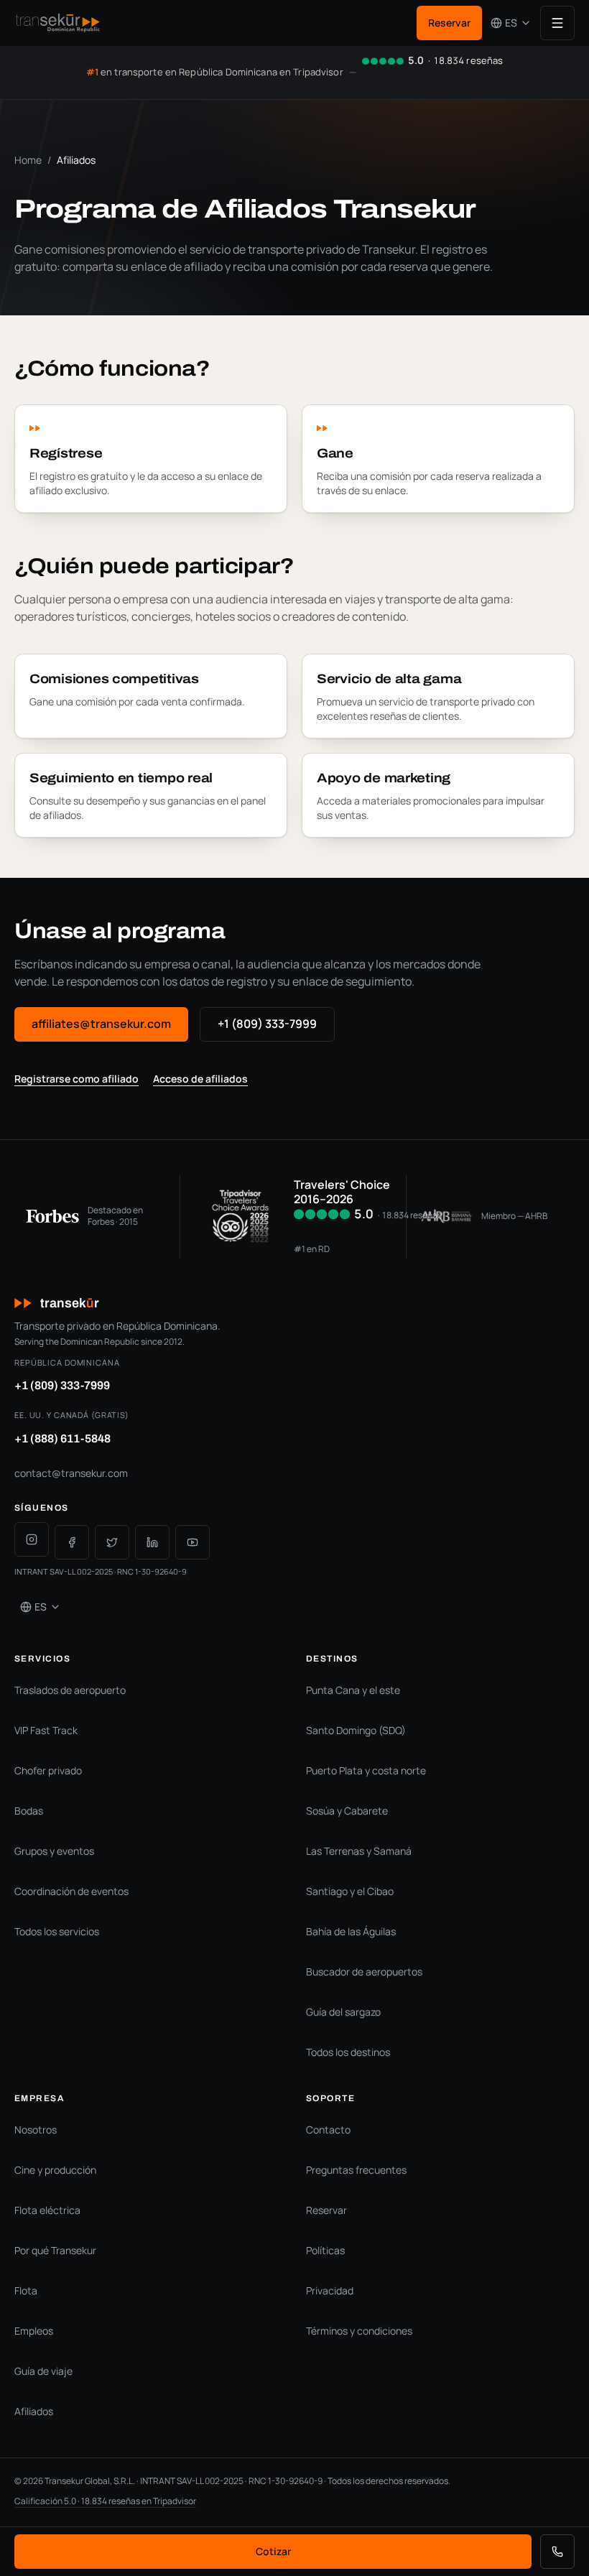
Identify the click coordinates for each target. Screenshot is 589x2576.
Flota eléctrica (47, 2210)
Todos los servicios (57, 1931)
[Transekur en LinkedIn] (152, 1542)
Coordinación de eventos (71, 1891)
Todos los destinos (348, 2052)
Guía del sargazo (343, 2012)
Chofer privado (48, 1770)
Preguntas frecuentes (356, 2170)
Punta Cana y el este (353, 1690)
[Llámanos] (557, 2552)
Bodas (29, 1811)
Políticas (325, 2250)
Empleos (34, 2331)
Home (28, 160)
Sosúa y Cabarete (347, 1811)
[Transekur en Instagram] (32, 1539)
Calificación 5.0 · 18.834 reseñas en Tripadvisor (105, 2501)
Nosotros (36, 2130)
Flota (26, 2290)
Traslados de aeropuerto (70, 1690)
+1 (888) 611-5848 (62, 1438)
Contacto (328, 2130)
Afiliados (34, 2411)
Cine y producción (55, 2170)
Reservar (449, 23)
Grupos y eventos (54, 1851)
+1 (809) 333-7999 (267, 1024)
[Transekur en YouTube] (193, 1542)
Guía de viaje (43, 2371)
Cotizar (273, 2551)
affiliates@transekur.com (101, 1024)
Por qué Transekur (55, 2250)
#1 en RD (312, 1249)
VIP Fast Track (46, 1730)
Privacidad (330, 2290)
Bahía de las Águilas (351, 1931)
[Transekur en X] (112, 1542)
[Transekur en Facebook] (72, 1542)
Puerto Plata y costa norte (366, 1770)
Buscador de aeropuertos (364, 1972)
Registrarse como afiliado (76, 1079)
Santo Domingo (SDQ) (356, 1730)
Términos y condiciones (359, 2331)
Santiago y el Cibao (350, 1891)
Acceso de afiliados (200, 1079)
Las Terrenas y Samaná (359, 1851)
